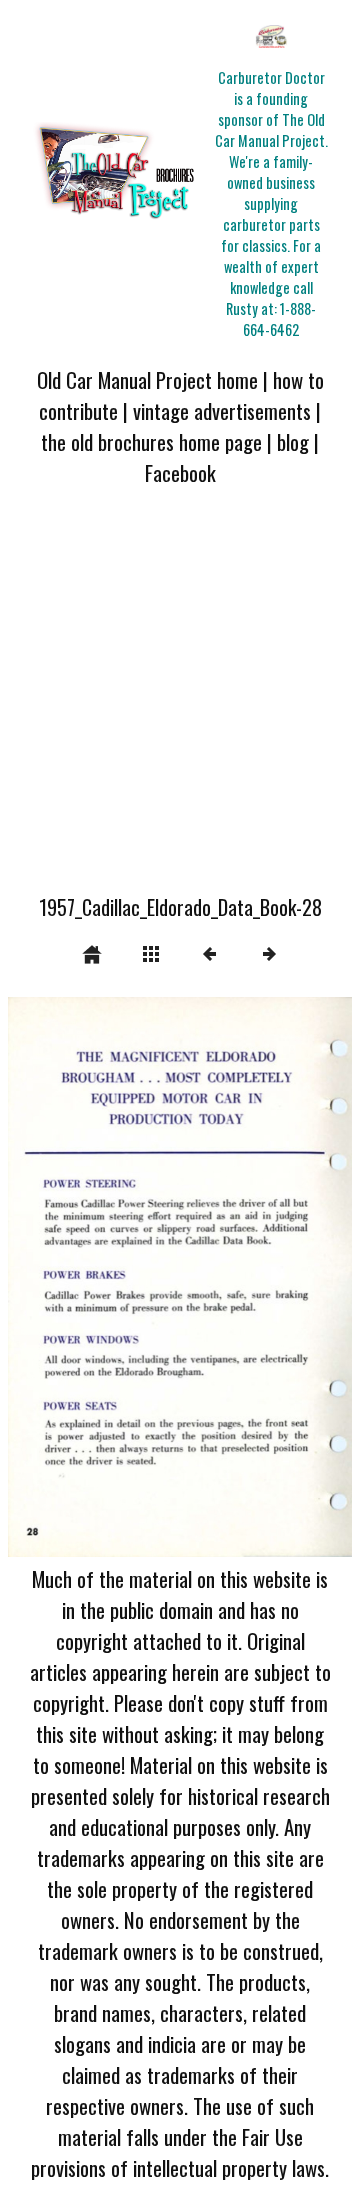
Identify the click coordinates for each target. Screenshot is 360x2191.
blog (293, 441)
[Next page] (249, 1277)
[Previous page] (77, 1277)
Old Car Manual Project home (147, 379)
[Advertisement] (180, 702)
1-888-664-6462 (279, 319)
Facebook (180, 472)
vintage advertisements (222, 410)
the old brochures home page (151, 441)
